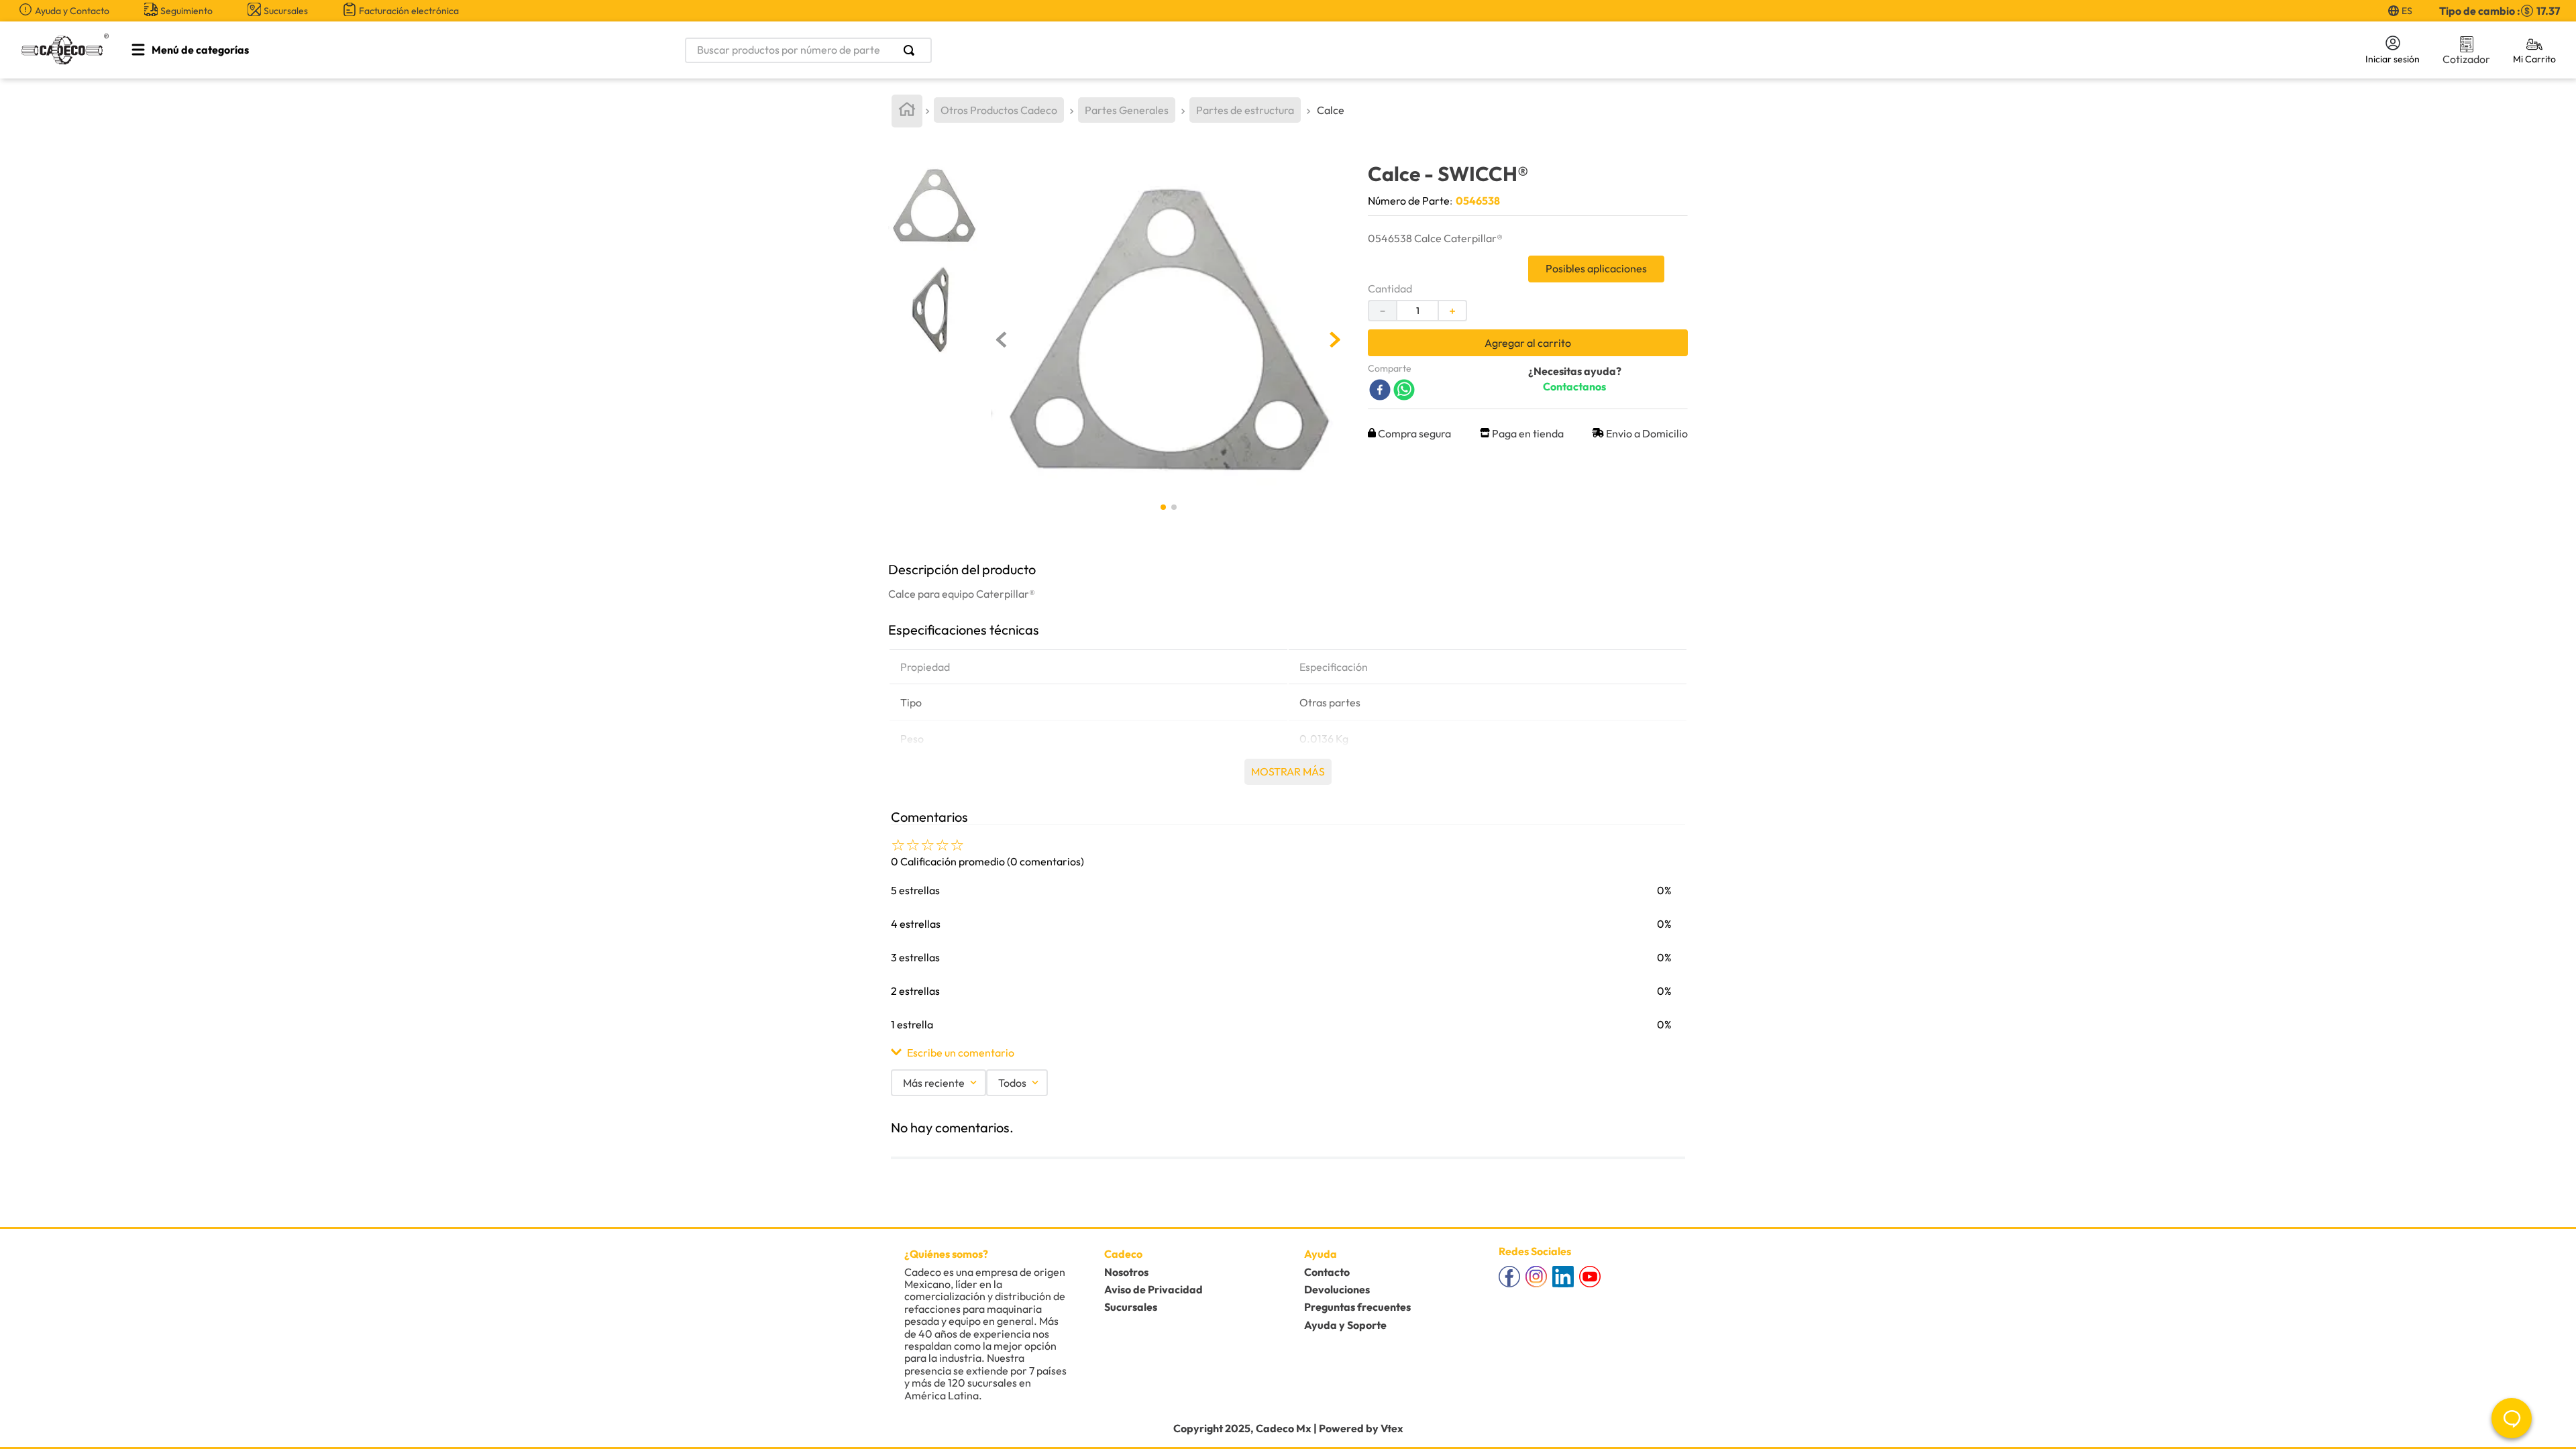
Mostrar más (1288, 771)
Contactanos (1574, 386)
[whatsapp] (1404, 391)
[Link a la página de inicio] (907, 111)
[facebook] (1380, 391)
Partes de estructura (1245, 110)
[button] (1288, 1053)
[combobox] (943, 50)
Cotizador (2466, 59)
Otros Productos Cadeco (999, 110)
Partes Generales (1127, 110)
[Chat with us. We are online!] (2512, 1418)
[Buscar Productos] (912, 50)
